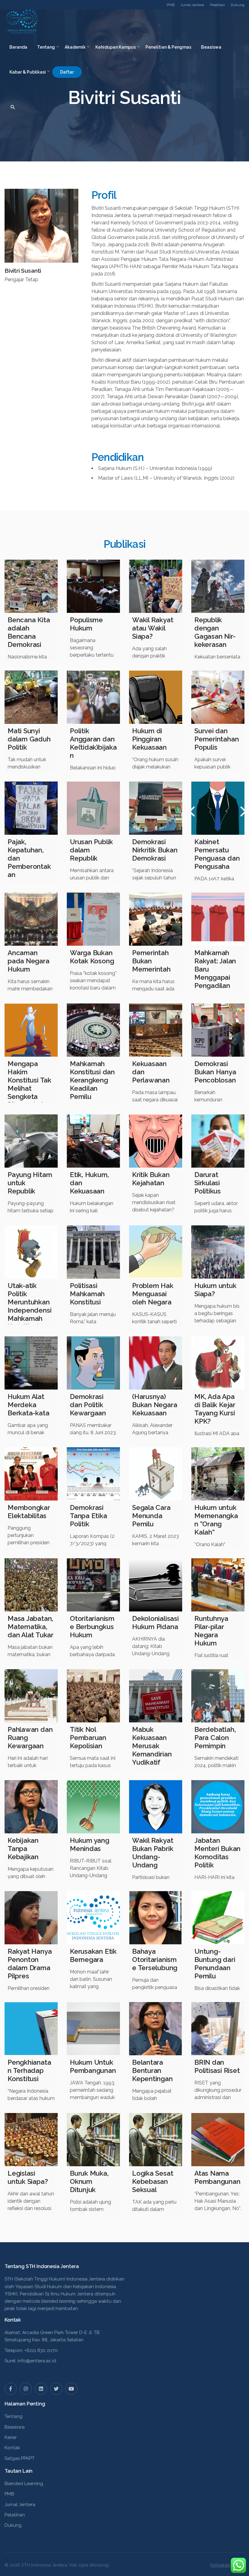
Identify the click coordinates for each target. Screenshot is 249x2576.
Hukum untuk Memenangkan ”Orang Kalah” (216, 1520)
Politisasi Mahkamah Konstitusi (87, 1294)
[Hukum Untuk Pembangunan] (93, 2029)
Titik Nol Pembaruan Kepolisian (88, 1738)
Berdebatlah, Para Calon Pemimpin (215, 1738)
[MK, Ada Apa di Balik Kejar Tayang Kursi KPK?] (218, 1363)
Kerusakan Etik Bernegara (93, 1955)
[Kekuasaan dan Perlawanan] (156, 1030)
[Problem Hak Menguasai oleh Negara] (156, 1252)
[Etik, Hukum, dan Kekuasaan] (93, 1141)
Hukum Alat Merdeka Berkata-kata (28, 1405)
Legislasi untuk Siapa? (28, 2177)
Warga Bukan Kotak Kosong (92, 957)
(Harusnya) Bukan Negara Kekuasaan (155, 1405)
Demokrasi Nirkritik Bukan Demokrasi (155, 850)
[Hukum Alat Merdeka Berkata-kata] (31, 1363)
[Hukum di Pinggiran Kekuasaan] (156, 697)
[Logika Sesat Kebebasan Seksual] (156, 2140)
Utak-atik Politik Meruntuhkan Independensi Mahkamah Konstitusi (29, 1306)
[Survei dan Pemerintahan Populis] (218, 697)
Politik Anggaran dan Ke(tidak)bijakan (93, 743)
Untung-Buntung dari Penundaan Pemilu (215, 1964)
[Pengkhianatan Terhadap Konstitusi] (31, 2029)
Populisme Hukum (86, 624)
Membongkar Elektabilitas (29, 1512)
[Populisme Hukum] (93, 586)
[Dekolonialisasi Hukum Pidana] (156, 1585)
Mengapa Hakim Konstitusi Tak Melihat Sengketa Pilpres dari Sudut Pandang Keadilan (29, 1096)
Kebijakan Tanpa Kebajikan (23, 1849)
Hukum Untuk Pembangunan (93, 2066)
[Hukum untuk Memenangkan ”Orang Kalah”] (218, 1474)
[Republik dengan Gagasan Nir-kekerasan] (218, 586)
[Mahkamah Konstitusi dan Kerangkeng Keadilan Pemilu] (93, 1030)
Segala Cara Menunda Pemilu (151, 1516)
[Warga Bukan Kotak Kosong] (93, 919)
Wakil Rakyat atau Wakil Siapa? (153, 628)
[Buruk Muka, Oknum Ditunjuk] (93, 2140)
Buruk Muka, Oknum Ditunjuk (89, 2181)
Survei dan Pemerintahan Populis (217, 739)
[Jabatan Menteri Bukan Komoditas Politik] (218, 1807)
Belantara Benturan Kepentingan (152, 2070)
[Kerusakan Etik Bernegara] (93, 1918)
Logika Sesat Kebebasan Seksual (153, 2181)
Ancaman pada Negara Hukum (29, 961)
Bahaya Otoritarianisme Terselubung (155, 1960)
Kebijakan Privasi (227, 2565)
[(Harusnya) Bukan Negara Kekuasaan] (156, 1363)
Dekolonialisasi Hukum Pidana (155, 1623)
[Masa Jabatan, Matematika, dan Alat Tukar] (31, 1585)
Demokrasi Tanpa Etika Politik (89, 1516)
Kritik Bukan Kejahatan (151, 1179)
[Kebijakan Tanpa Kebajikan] (31, 1807)
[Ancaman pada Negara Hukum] (31, 919)
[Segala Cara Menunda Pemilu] (156, 1474)
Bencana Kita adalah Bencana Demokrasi (29, 632)
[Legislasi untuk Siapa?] (31, 2140)
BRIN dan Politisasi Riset (217, 2066)
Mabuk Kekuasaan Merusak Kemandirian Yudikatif (152, 1746)
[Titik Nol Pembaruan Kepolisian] (93, 1696)
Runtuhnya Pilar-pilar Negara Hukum (211, 1631)
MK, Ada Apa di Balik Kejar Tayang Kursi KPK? (215, 1409)
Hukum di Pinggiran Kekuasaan (149, 739)
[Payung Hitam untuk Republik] (31, 1141)
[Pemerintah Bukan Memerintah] (156, 919)
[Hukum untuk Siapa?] (218, 1252)
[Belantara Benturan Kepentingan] (156, 2029)
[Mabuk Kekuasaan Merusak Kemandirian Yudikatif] (156, 1696)
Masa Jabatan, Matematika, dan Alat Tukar (31, 1627)
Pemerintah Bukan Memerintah (151, 961)
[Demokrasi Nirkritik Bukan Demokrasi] (156, 808)
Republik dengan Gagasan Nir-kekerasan (215, 632)
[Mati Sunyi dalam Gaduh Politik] (31, 697)
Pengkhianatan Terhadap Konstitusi (29, 2070)
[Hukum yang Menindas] (93, 1807)
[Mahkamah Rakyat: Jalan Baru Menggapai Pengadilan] (218, 919)
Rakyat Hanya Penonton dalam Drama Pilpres (30, 1964)
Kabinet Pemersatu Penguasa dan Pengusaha (217, 854)
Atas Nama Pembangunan (217, 2177)
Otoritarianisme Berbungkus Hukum (92, 1627)
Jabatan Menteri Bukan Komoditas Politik (217, 1853)
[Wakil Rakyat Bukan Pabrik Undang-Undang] (156, 1807)
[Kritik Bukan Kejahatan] (156, 1141)
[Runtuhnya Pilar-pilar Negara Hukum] (218, 1585)
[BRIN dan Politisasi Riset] (218, 2029)
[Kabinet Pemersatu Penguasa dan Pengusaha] (218, 808)
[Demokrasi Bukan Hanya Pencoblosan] (218, 1030)
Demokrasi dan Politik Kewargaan (88, 1405)
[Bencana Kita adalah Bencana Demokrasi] (31, 586)
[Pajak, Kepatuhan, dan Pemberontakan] (31, 808)
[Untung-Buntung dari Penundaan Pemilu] (218, 1918)
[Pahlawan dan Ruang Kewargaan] (31, 1696)
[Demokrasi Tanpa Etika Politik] (93, 1474)
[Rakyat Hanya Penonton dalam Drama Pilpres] (31, 1918)
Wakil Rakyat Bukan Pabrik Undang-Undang (153, 1853)
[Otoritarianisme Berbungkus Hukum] (93, 1585)
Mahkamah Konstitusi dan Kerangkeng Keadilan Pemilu (92, 1080)
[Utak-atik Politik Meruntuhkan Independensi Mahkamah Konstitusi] (31, 1252)
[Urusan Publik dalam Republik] (93, 808)
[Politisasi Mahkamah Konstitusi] (93, 1252)
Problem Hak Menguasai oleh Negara (153, 1294)
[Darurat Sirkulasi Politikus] (218, 1141)
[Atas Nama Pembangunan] (218, 2140)
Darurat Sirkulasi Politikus (208, 1183)
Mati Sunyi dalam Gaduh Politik (29, 739)
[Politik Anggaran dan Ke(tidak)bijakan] (93, 697)
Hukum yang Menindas (90, 1844)
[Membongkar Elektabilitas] (31, 1474)
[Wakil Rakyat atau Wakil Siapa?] (156, 586)
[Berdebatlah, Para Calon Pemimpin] (218, 1696)
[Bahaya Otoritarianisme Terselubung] (156, 1918)
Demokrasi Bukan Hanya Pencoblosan (215, 1072)
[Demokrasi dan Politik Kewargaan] (93, 1363)
